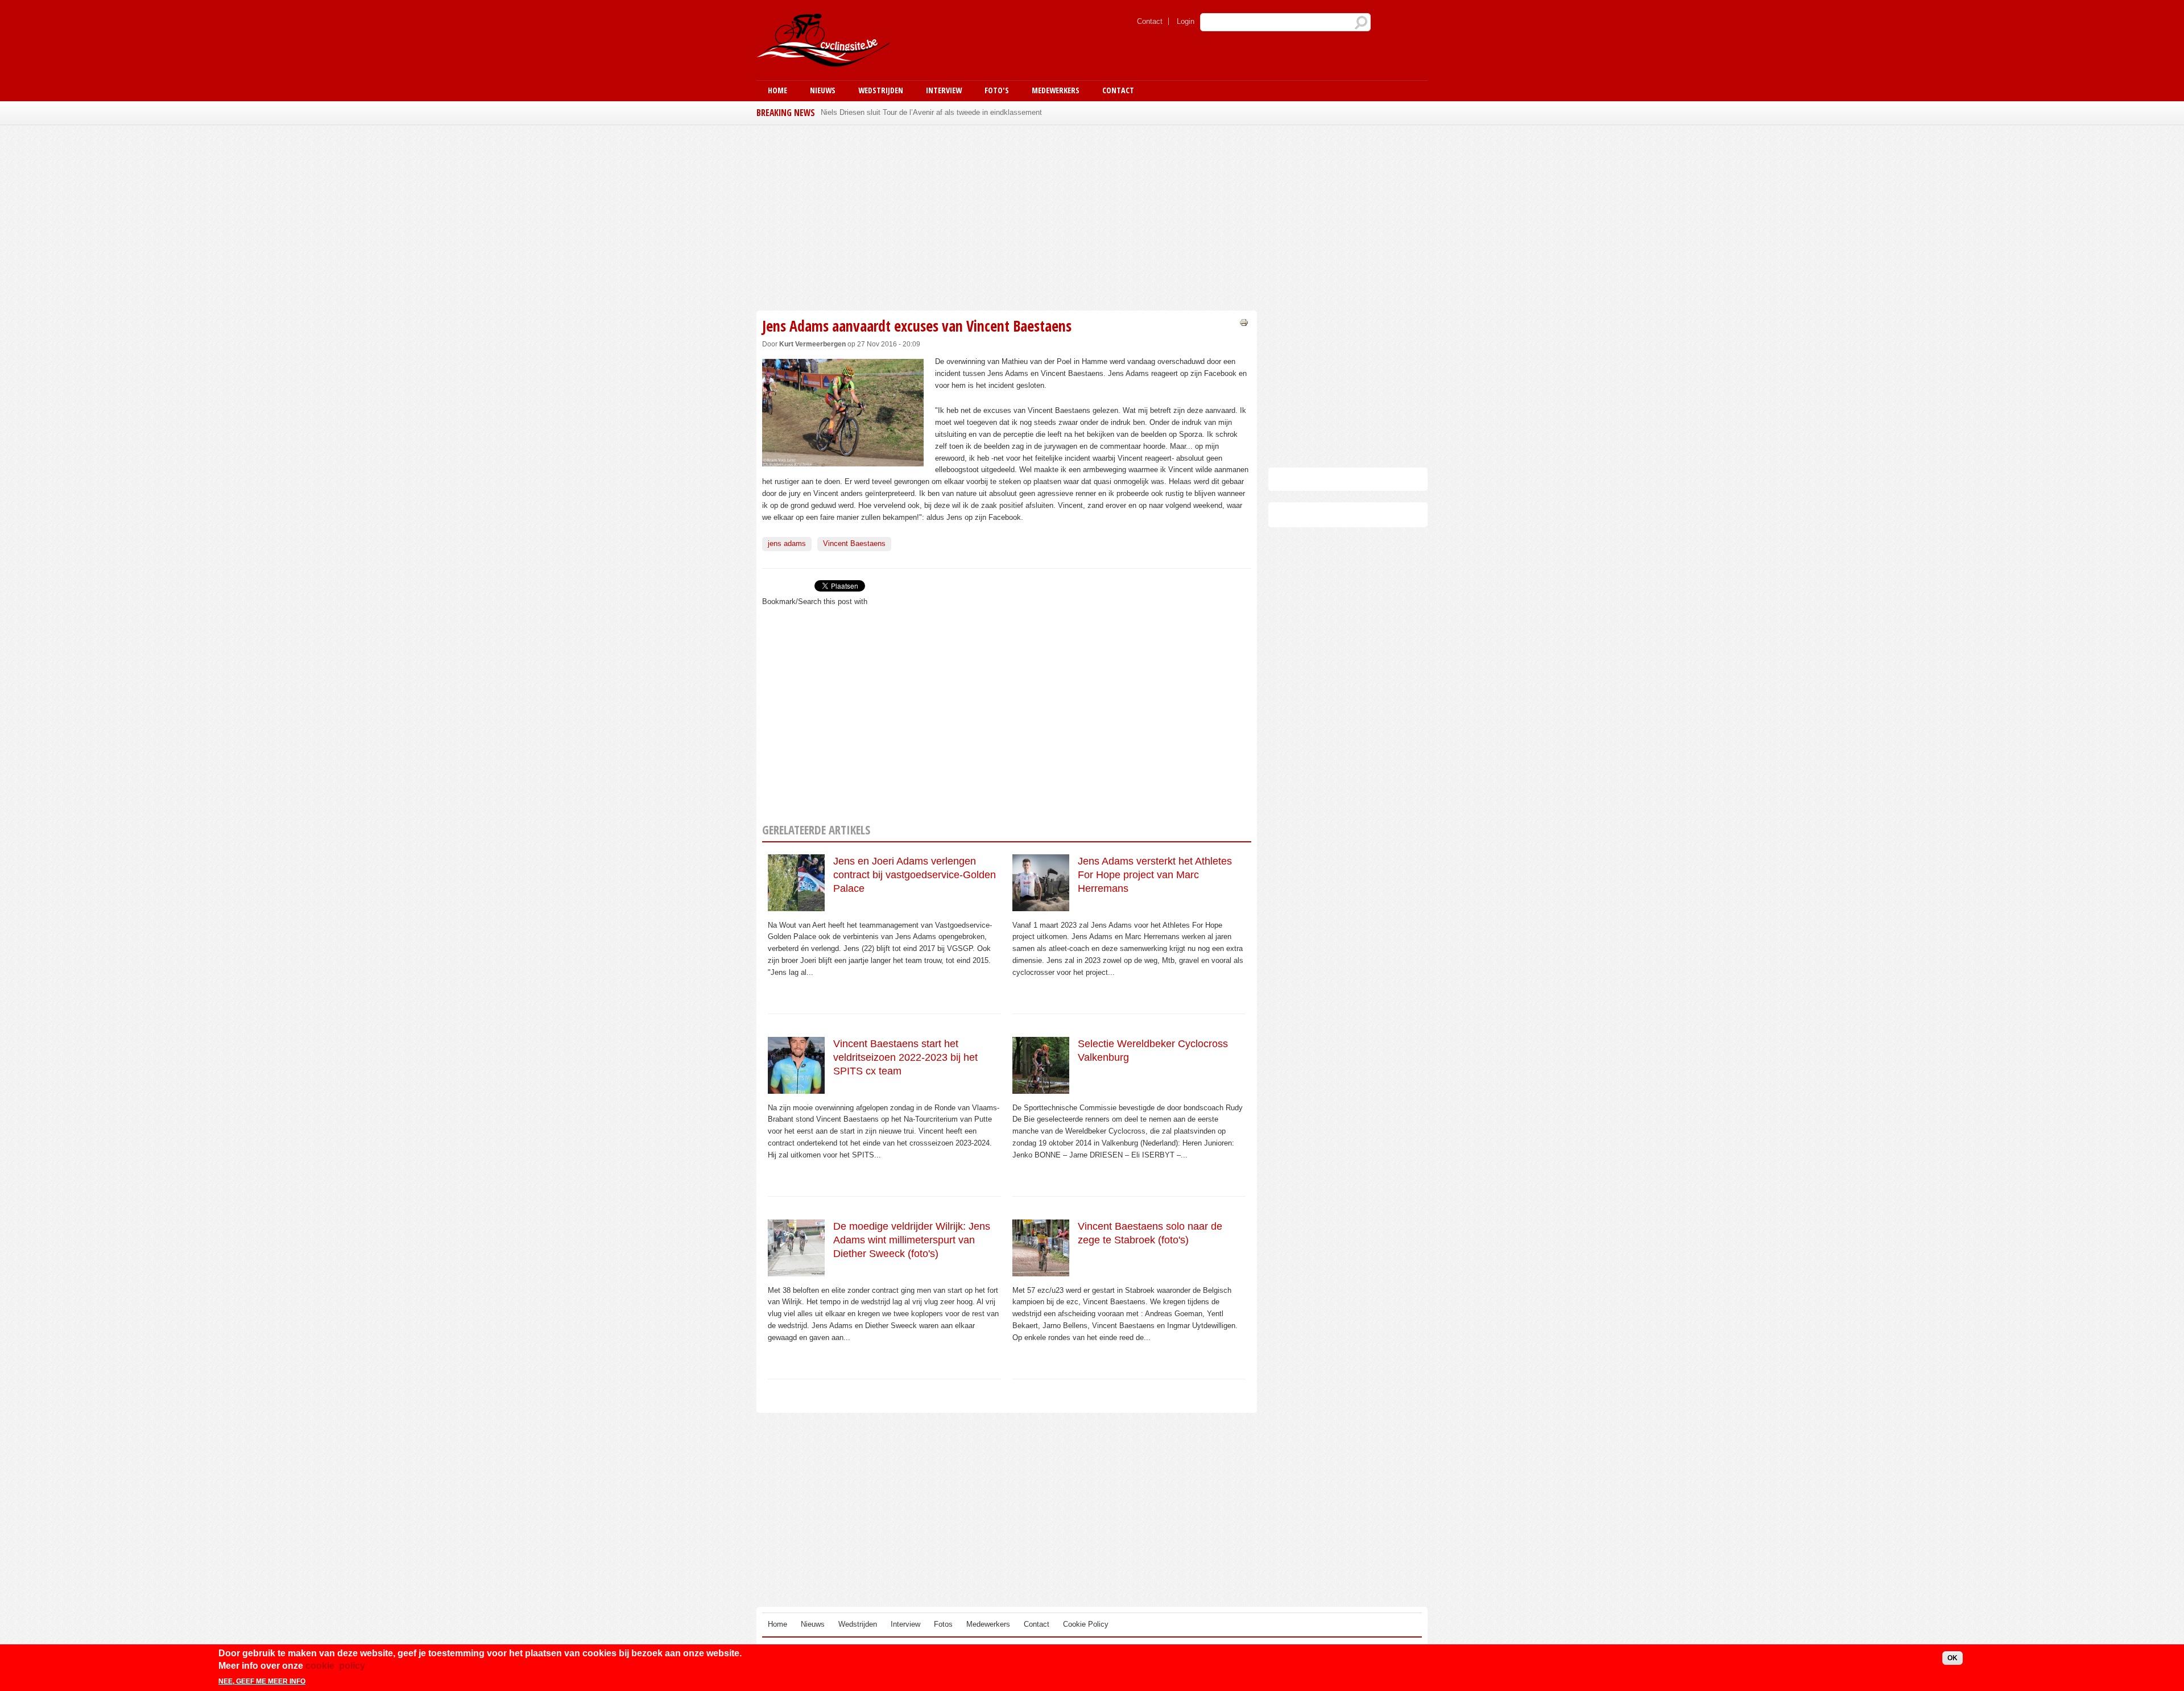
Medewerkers (1056, 90)
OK (1953, 1658)
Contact (1150, 21)
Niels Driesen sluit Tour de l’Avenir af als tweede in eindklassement (931, 112)
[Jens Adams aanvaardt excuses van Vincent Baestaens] (843, 460)
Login (1186, 21)
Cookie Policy (1086, 1624)
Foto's (997, 90)
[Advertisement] (1007, 216)
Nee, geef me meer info (262, 1681)
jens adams (787, 543)
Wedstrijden (881, 90)
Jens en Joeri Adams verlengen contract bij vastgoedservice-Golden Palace (915, 875)
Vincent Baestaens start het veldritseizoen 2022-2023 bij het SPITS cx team (905, 1058)
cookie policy (335, 1666)
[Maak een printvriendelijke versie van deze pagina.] (1244, 322)
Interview (944, 90)
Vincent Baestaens (854, 543)
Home (777, 90)
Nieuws (823, 90)
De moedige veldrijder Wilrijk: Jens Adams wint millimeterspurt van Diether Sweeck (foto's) (912, 1240)
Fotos (943, 1624)
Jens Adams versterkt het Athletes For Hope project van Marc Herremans (1155, 875)
